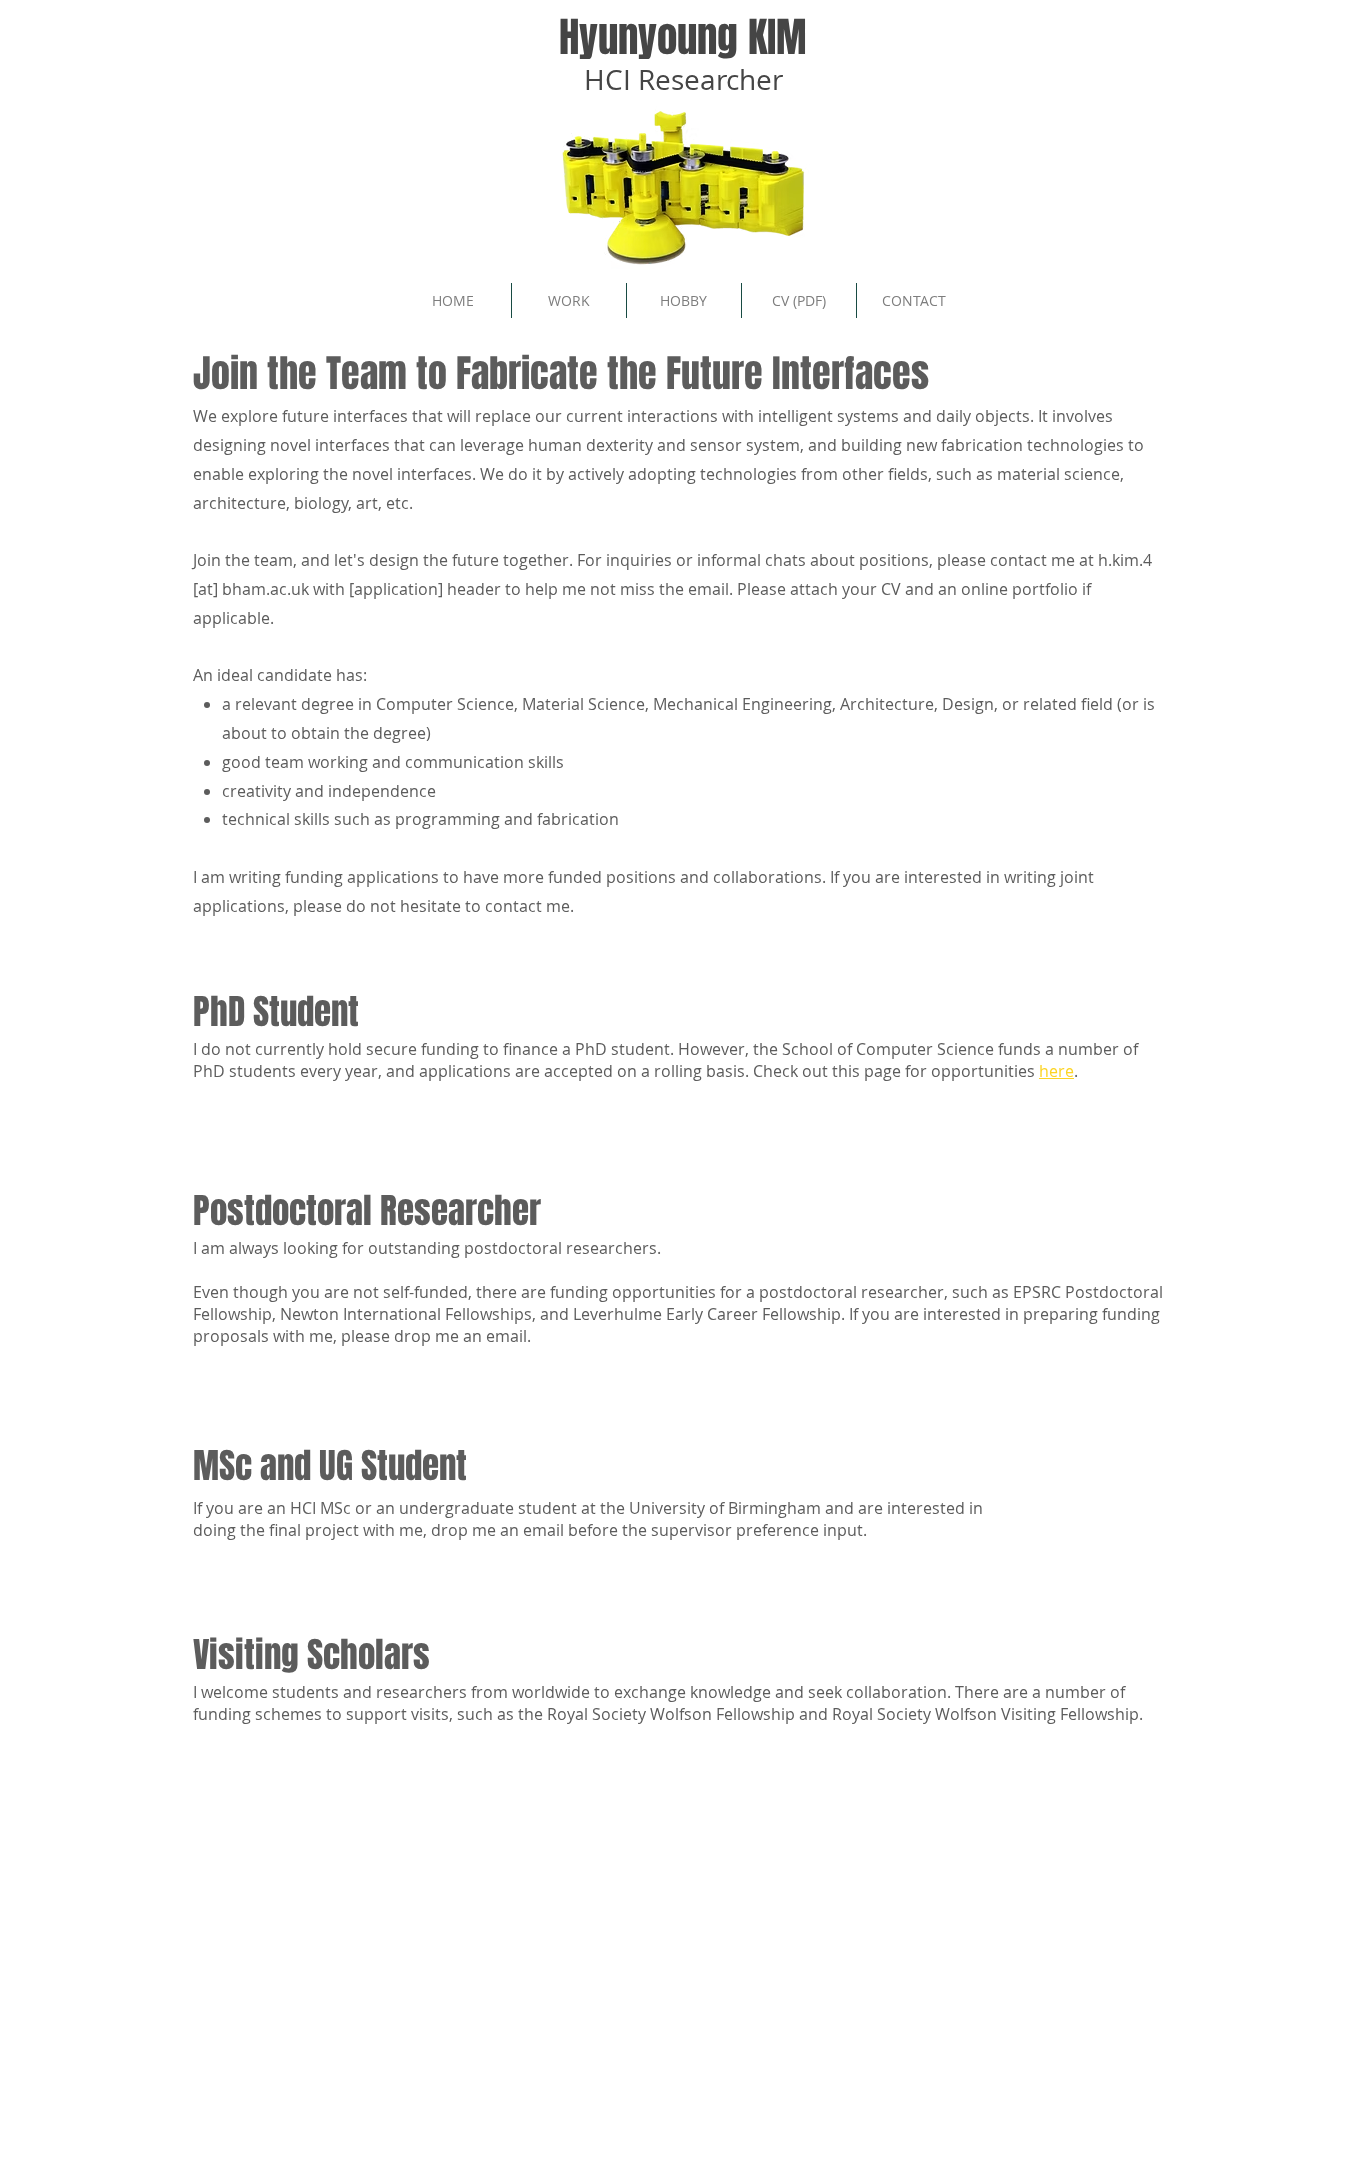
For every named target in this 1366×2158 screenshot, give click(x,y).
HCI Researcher (683, 79)
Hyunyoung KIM (683, 37)
